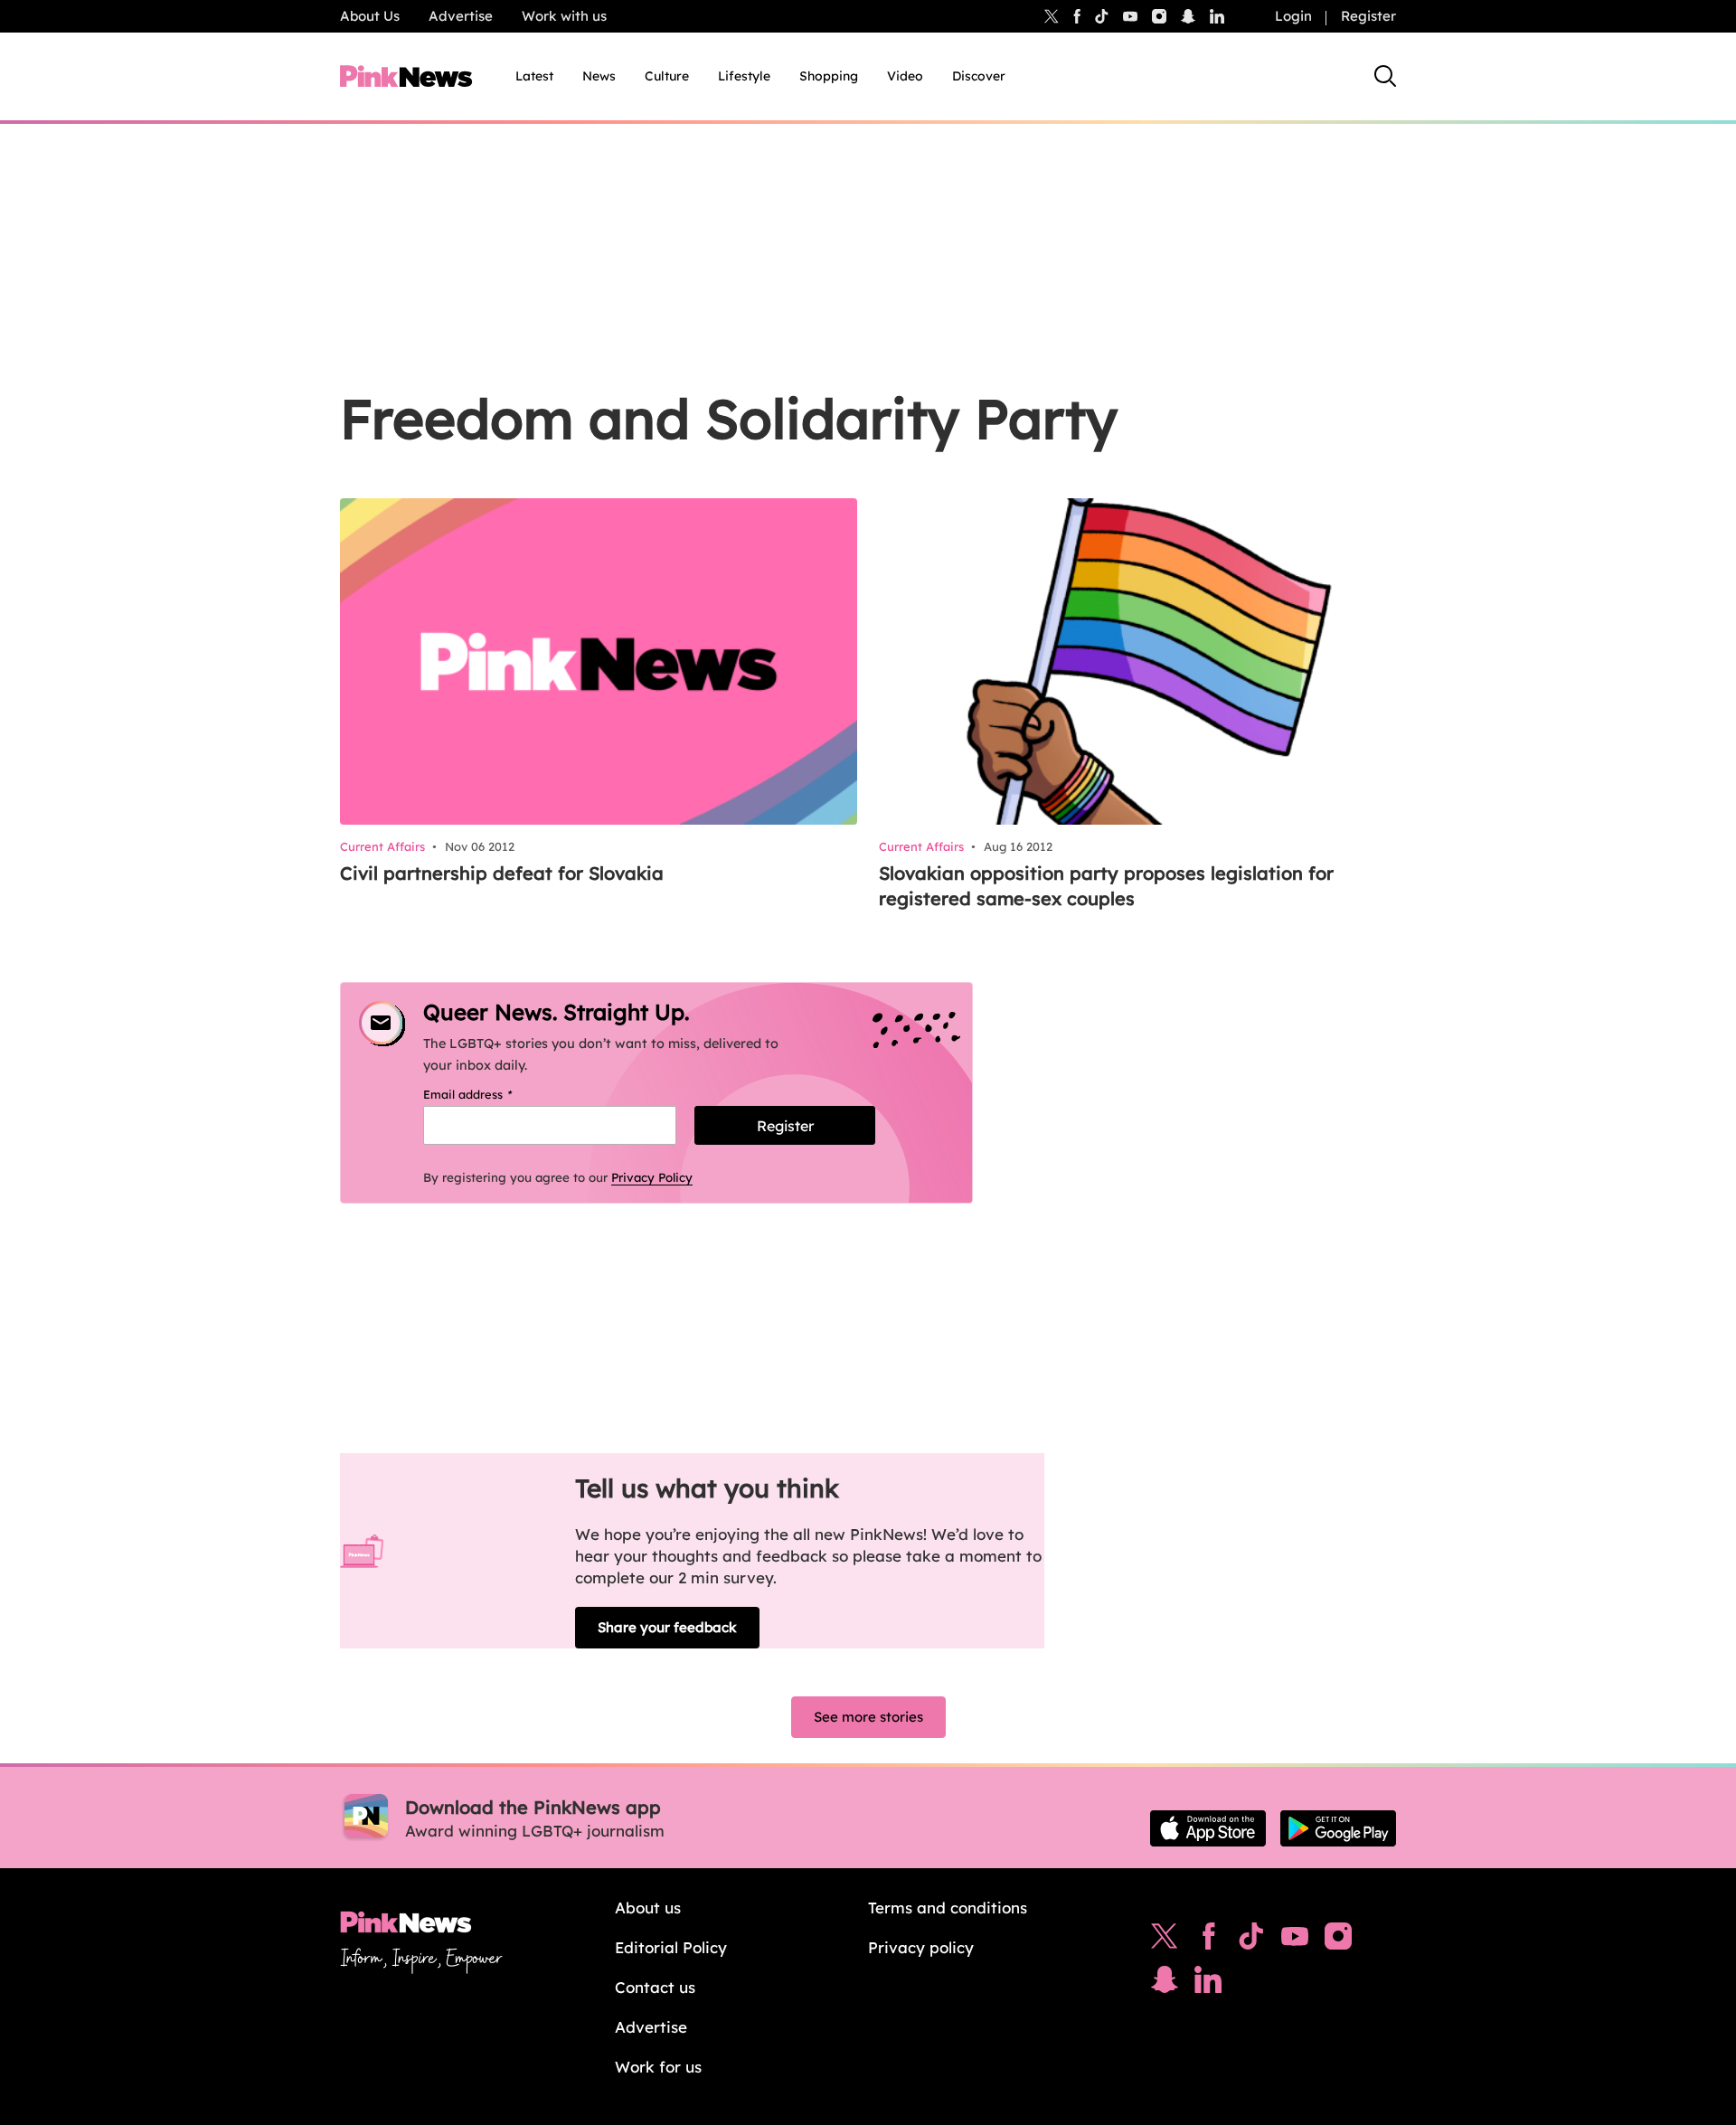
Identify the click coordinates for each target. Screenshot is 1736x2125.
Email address (491, 1094)
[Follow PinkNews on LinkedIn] (1217, 16)
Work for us (658, 2067)
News (599, 76)
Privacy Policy (652, 1177)
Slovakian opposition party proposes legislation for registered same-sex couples (1106, 886)
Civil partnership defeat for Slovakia (502, 873)
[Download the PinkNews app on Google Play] (1338, 1828)
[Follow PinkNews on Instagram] (1338, 1941)
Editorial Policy (671, 1947)
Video (905, 76)
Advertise (461, 16)
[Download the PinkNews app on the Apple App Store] (1208, 1828)
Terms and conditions (948, 1908)
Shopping (829, 76)
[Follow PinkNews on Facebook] (1208, 1941)
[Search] (1385, 76)
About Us (370, 16)
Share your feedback (667, 1627)
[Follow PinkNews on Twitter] (1165, 1941)
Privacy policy (921, 1947)
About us (648, 1908)
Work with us (564, 16)
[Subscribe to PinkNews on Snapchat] (1165, 1984)
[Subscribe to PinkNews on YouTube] (1295, 1941)
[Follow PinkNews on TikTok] (1251, 1941)
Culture (667, 76)
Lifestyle (744, 76)
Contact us (655, 1987)
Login (1293, 16)
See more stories (868, 1717)
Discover (979, 76)
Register (1368, 16)
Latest (534, 76)
